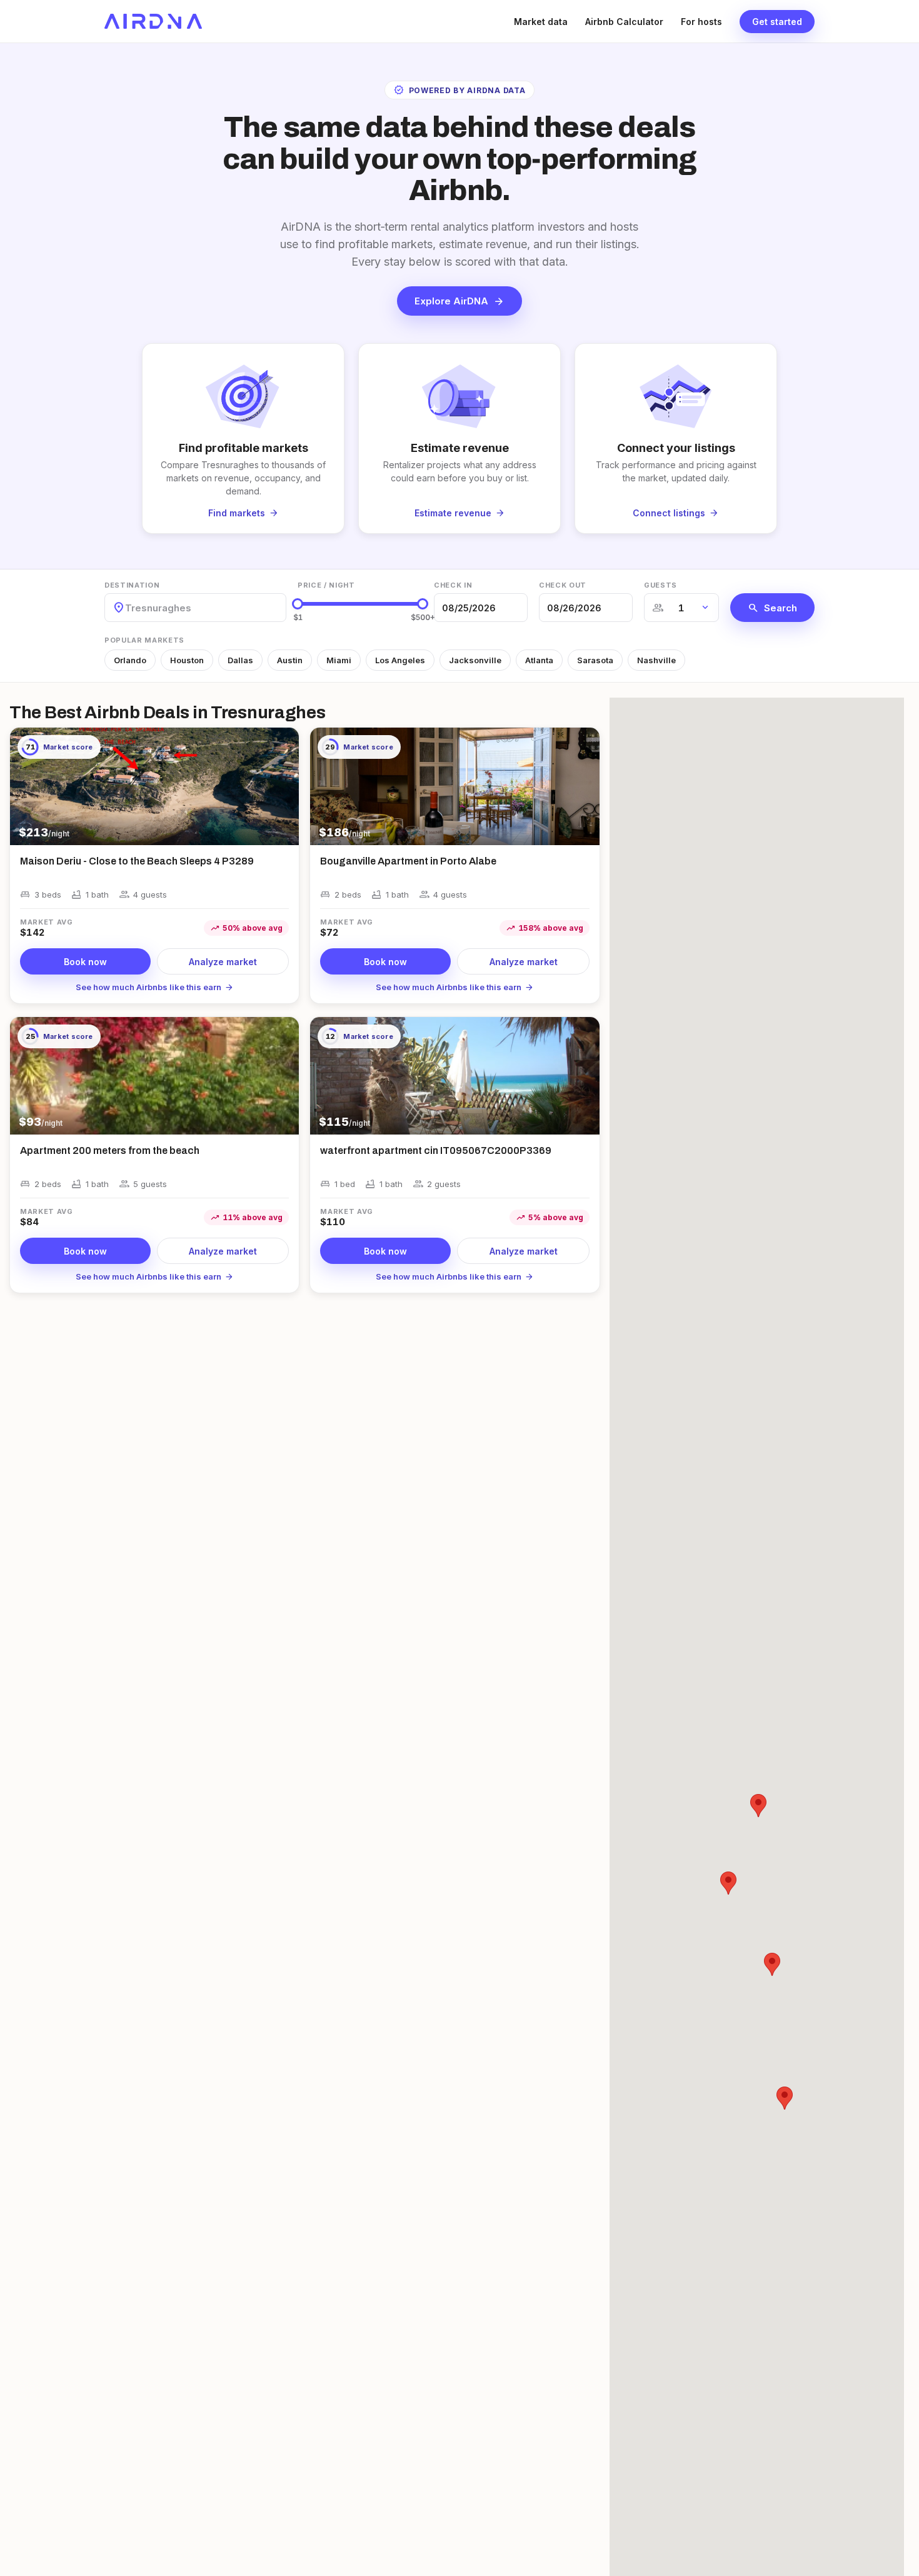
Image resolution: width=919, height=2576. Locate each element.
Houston (187, 660)
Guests (660, 585)
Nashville (656, 660)
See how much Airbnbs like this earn (155, 987)
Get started (777, 22)
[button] (758, 1806)
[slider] (298, 604)
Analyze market (223, 962)
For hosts (701, 22)
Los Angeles (400, 660)
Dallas (240, 660)
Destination (132, 585)
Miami (339, 660)
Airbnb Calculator (624, 22)
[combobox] (126, 608)
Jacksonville (475, 660)
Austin (290, 660)
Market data (541, 22)
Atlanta (539, 660)
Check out (563, 585)
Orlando (130, 660)
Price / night (326, 585)
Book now (85, 962)
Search (772, 608)
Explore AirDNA (459, 301)
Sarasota (595, 660)
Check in (453, 585)
